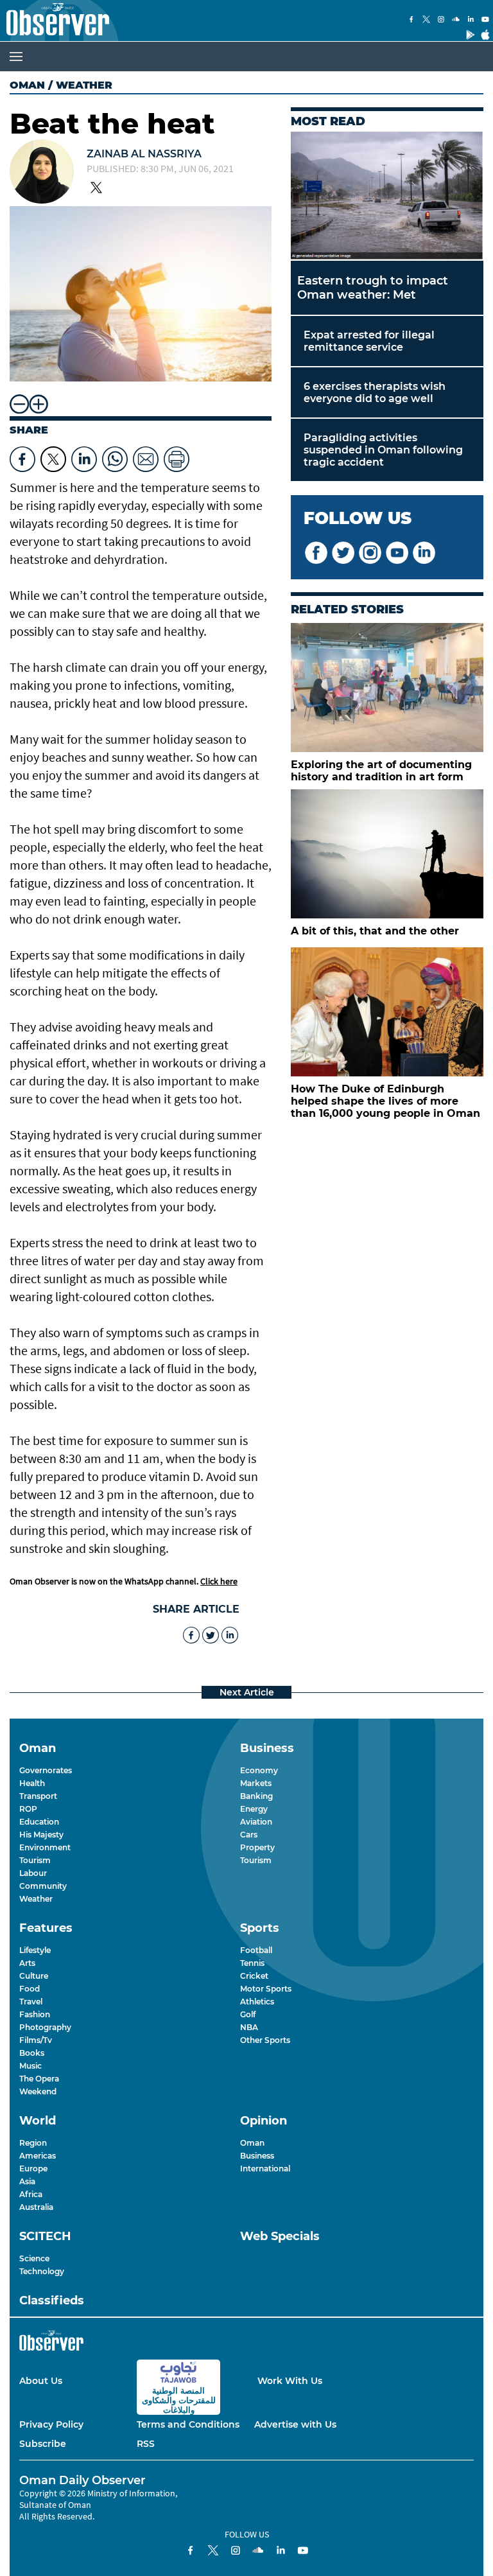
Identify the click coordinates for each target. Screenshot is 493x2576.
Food (30, 1989)
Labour (33, 1873)
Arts (27, 1963)
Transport (38, 1796)
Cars (249, 1835)
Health (32, 1783)
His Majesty (41, 1835)
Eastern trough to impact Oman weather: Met (373, 288)
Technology (42, 2271)
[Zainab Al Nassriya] (42, 173)
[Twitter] (426, 21)
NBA (249, 2027)
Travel (31, 2002)
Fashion (35, 2014)
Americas (38, 2156)
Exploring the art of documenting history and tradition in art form (381, 771)
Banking (256, 1796)
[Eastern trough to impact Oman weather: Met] (387, 196)
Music (30, 2066)
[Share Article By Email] (146, 456)
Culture (34, 1976)
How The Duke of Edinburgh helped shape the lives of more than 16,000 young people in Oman (385, 1101)
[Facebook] (411, 21)
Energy (254, 1809)
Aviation (256, 1822)
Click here (219, 1581)
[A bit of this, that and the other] (387, 854)
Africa (31, 2194)
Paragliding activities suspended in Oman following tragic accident (383, 450)
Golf (248, 2014)
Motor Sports (266, 1989)
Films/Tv (36, 2040)
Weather (36, 1899)
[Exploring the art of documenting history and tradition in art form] (387, 688)
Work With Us (290, 2381)
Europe (33, 2169)
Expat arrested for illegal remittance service (369, 341)
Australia (36, 2207)
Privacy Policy (51, 2424)
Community (43, 1886)
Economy (259, 1770)
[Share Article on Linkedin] (84, 456)
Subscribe (43, 2444)
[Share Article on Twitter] (53, 456)
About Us (41, 2381)
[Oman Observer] (55, 21)
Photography (45, 2027)
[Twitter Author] (96, 189)
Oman (27, 85)
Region (33, 2143)
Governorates (46, 1770)
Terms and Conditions (188, 2424)
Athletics (257, 2002)
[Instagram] (441, 21)
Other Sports (265, 2040)
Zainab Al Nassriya (144, 154)
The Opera (39, 2079)
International (265, 2169)
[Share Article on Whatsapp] (115, 456)
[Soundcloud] (456, 21)
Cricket (254, 1976)
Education (39, 1822)
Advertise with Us (295, 2424)
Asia (27, 2181)
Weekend (38, 2091)
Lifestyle (35, 1950)
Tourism (35, 1860)
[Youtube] (485, 21)
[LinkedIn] (471, 21)
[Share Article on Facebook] (22, 456)
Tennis (252, 1963)
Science (34, 2258)
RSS (146, 2444)
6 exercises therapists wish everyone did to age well (375, 392)
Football (256, 1950)
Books (32, 2053)
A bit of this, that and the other (375, 931)
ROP (28, 1809)
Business (257, 2156)
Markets (256, 1783)
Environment (45, 1847)
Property (257, 1847)
